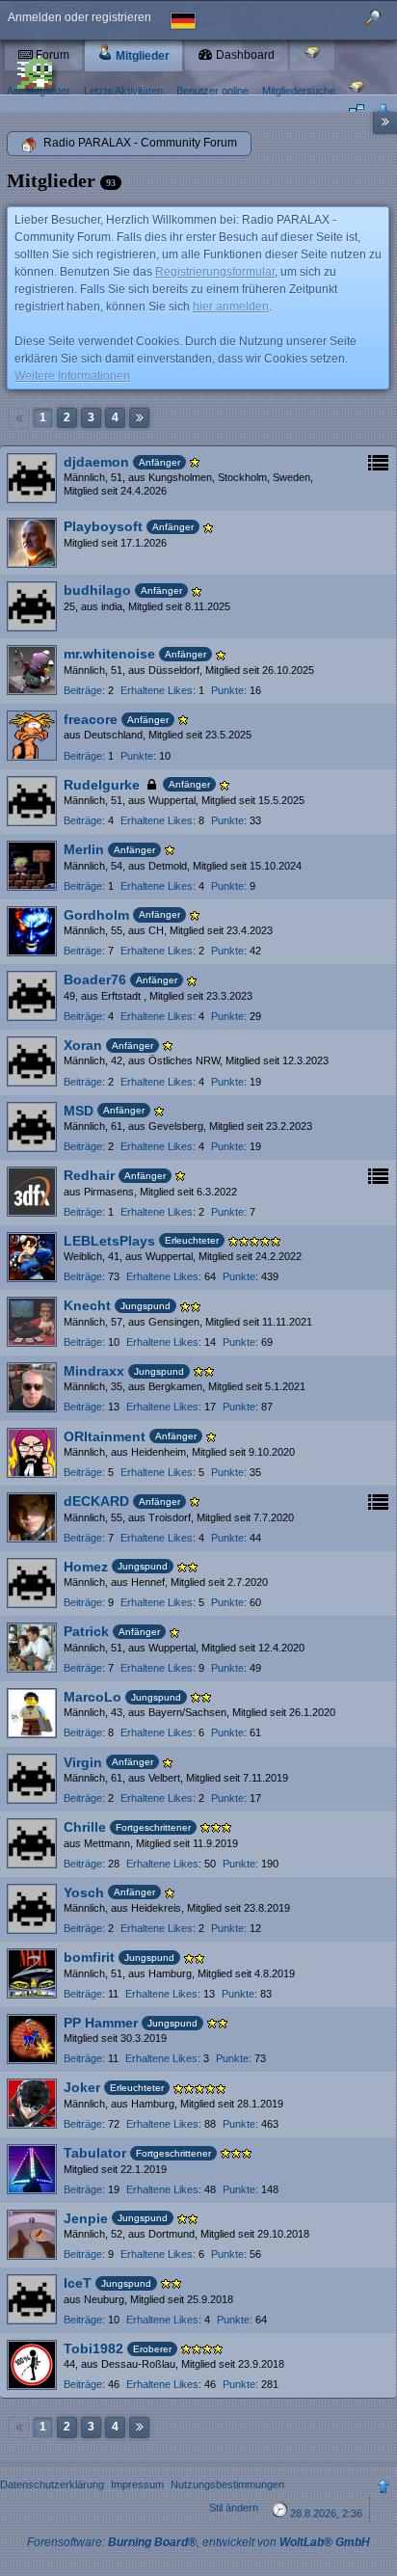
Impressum (137, 2484)
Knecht (87, 1305)
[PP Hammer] (32, 2039)
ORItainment (105, 1436)
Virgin (83, 1762)
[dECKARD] (32, 1517)
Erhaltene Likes (157, 690)
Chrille (85, 1827)
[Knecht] (32, 1322)
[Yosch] (32, 1909)
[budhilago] (32, 606)
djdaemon (96, 462)
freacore (91, 719)
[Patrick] (32, 1648)
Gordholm (96, 915)
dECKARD (96, 1501)
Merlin (84, 849)
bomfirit (89, 1957)
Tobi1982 (93, 2348)
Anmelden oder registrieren (79, 17)
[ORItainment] (32, 1453)
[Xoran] (32, 1061)
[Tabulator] (32, 2169)
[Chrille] (32, 1843)
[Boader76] (32, 996)
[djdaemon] (32, 478)
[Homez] (32, 1583)
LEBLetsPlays (109, 1241)
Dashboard (244, 55)
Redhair (89, 1175)
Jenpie (86, 2218)
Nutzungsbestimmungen (227, 2484)
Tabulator (95, 2153)
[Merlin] (32, 866)
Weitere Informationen (72, 376)
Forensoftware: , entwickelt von (198, 2542)
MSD (79, 1111)
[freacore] (32, 736)
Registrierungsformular (215, 272)
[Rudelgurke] (32, 801)
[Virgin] (32, 1779)
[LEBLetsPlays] (32, 1257)
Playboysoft (103, 526)
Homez (86, 1567)
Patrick (86, 1631)
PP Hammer (101, 2023)
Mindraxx (94, 1371)
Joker (82, 2087)
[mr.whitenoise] (32, 670)
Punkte (227, 690)
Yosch (84, 1892)
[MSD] (32, 1127)
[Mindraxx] (32, 1387)
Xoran (83, 1045)
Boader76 (95, 979)
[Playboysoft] (32, 543)
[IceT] (32, 2299)
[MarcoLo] (32, 1713)
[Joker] (32, 2104)
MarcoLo (93, 1697)
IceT (78, 2283)
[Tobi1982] (32, 2365)
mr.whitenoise (109, 654)
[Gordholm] (32, 931)
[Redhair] (32, 1192)
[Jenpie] (32, 2235)
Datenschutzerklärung (52, 2484)
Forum (51, 55)
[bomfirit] (32, 1973)
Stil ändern (234, 2508)
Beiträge (83, 690)
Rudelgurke (102, 785)
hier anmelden (231, 307)
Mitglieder (141, 56)
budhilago (97, 590)
